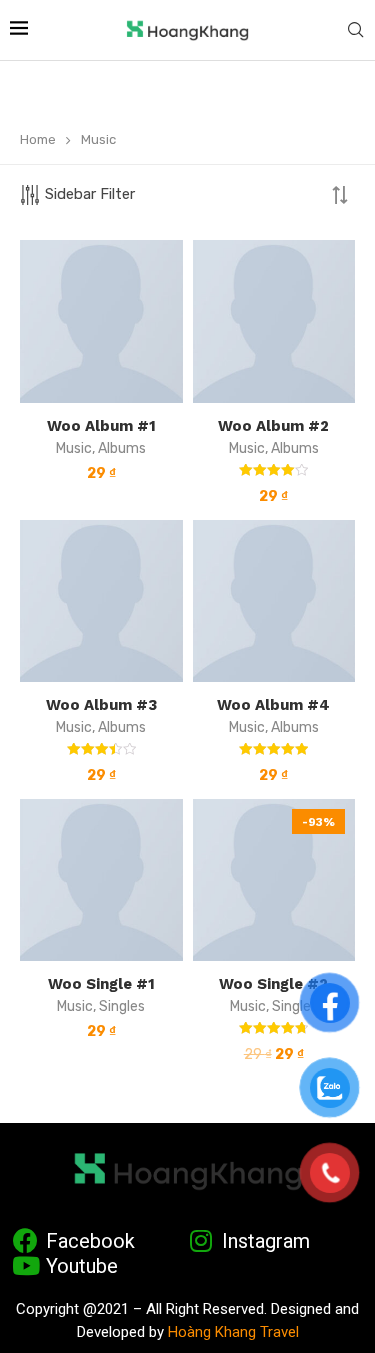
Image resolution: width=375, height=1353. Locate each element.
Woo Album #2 (273, 426)
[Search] (355, 30)
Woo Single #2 (273, 984)
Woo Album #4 (273, 705)
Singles (122, 1006)
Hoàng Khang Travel (233, 1332)
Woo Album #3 (101, 705)
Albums (122, 448)
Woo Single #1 (101, 984)
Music (74, 448)
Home (38, 139)
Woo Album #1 (101, 426)
